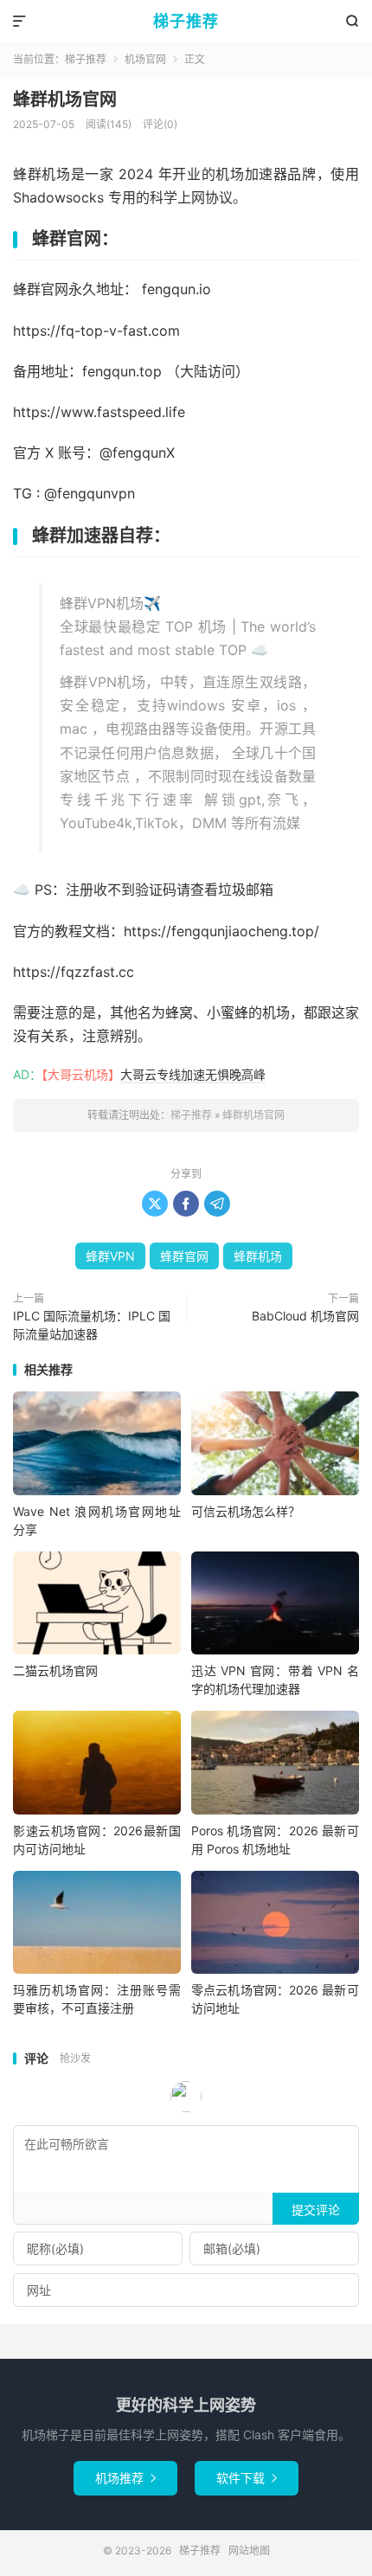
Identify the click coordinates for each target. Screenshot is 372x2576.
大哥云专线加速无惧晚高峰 (193, 1074)
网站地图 (249, 2550)
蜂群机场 (258, 1256)
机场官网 (145, 59)
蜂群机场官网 (65, 100)
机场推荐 (125, 2478)
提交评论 (316, 2210)
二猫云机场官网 (55, 1670)
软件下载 (247, 2478)
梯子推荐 (186, 21)
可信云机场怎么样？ (246, 1511)
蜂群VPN (110, 1256)
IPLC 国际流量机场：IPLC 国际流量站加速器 (92, 1325)
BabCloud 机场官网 (305, 1316)
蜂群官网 (184, 1256)
